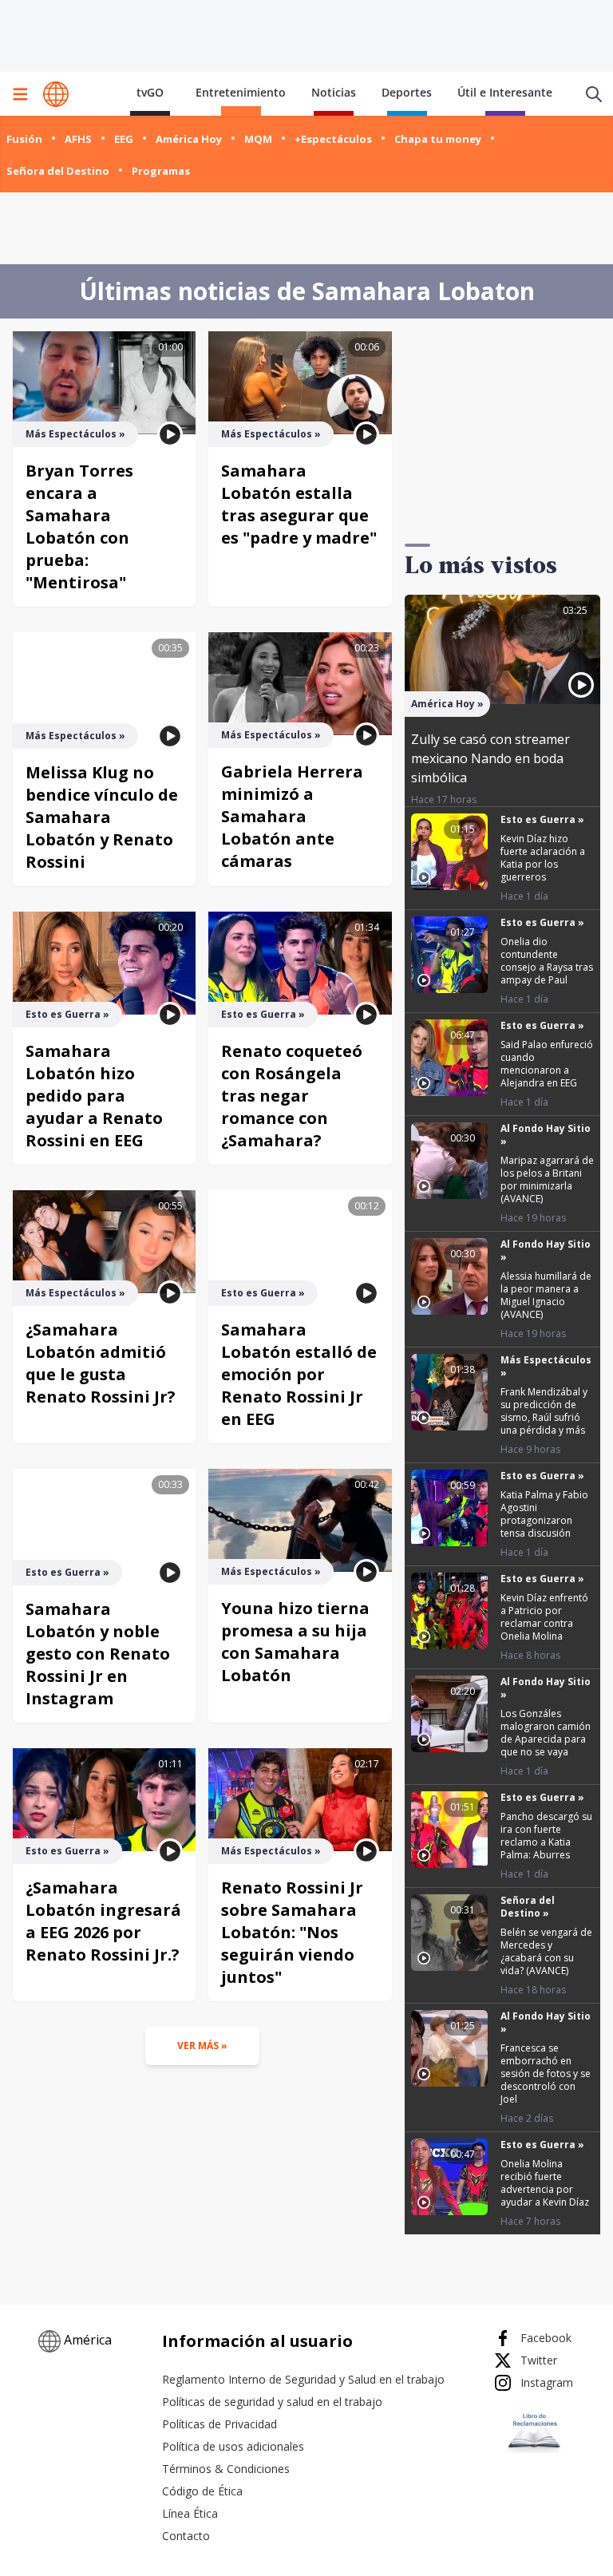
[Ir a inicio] (56, 94)
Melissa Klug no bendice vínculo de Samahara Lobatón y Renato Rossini (102, 817)
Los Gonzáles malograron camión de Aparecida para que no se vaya (546, 1733)
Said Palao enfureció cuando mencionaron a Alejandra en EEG (547, 1064)
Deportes (407, 92)
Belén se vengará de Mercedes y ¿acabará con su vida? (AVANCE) (546, 1951)
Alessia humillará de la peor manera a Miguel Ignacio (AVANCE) (546, 1295)
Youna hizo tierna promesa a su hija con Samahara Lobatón (295, 1642)
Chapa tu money (438, 139)
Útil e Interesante (505, 92)
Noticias (334, 92)
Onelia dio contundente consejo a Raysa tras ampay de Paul (547, 961)
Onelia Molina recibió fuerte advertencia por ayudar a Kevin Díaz (545, 2183)
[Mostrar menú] (20, 94)
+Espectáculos (333, 139)
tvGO (150, 92)
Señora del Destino (58, 171)
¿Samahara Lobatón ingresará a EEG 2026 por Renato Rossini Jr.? (103, 1921)
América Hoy (189, 139)
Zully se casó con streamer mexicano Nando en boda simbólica (490, 758)
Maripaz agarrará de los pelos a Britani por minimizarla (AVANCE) (547, 1179)
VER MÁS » (202, 2046)
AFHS (78, 139)
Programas (161, 171)
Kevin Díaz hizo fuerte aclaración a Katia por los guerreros (543, 858)
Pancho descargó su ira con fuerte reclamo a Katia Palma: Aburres (546, 1836)
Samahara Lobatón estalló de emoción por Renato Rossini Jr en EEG (299, 1374)
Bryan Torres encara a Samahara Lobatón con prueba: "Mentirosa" (79, 526)
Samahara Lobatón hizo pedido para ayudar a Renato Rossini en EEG (94, 1096)
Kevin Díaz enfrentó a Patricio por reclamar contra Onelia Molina (544, 1617)
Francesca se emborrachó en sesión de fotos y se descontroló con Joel (546, 2073)
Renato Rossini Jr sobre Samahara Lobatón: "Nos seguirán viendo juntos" (292, 1932)
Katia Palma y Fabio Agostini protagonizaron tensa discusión (544, 1514)
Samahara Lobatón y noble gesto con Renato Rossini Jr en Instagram (98, 1654)
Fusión (24, 139)
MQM (258, 139)
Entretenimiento (241, 92)
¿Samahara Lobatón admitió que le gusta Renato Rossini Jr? (101, 1363)
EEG (124, 139)
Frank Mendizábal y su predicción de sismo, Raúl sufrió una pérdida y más (544, 1411)
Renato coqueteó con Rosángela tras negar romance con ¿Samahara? (292, 1096)
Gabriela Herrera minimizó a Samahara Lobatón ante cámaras (292, 816)
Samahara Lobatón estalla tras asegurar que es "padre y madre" (299, 504)
